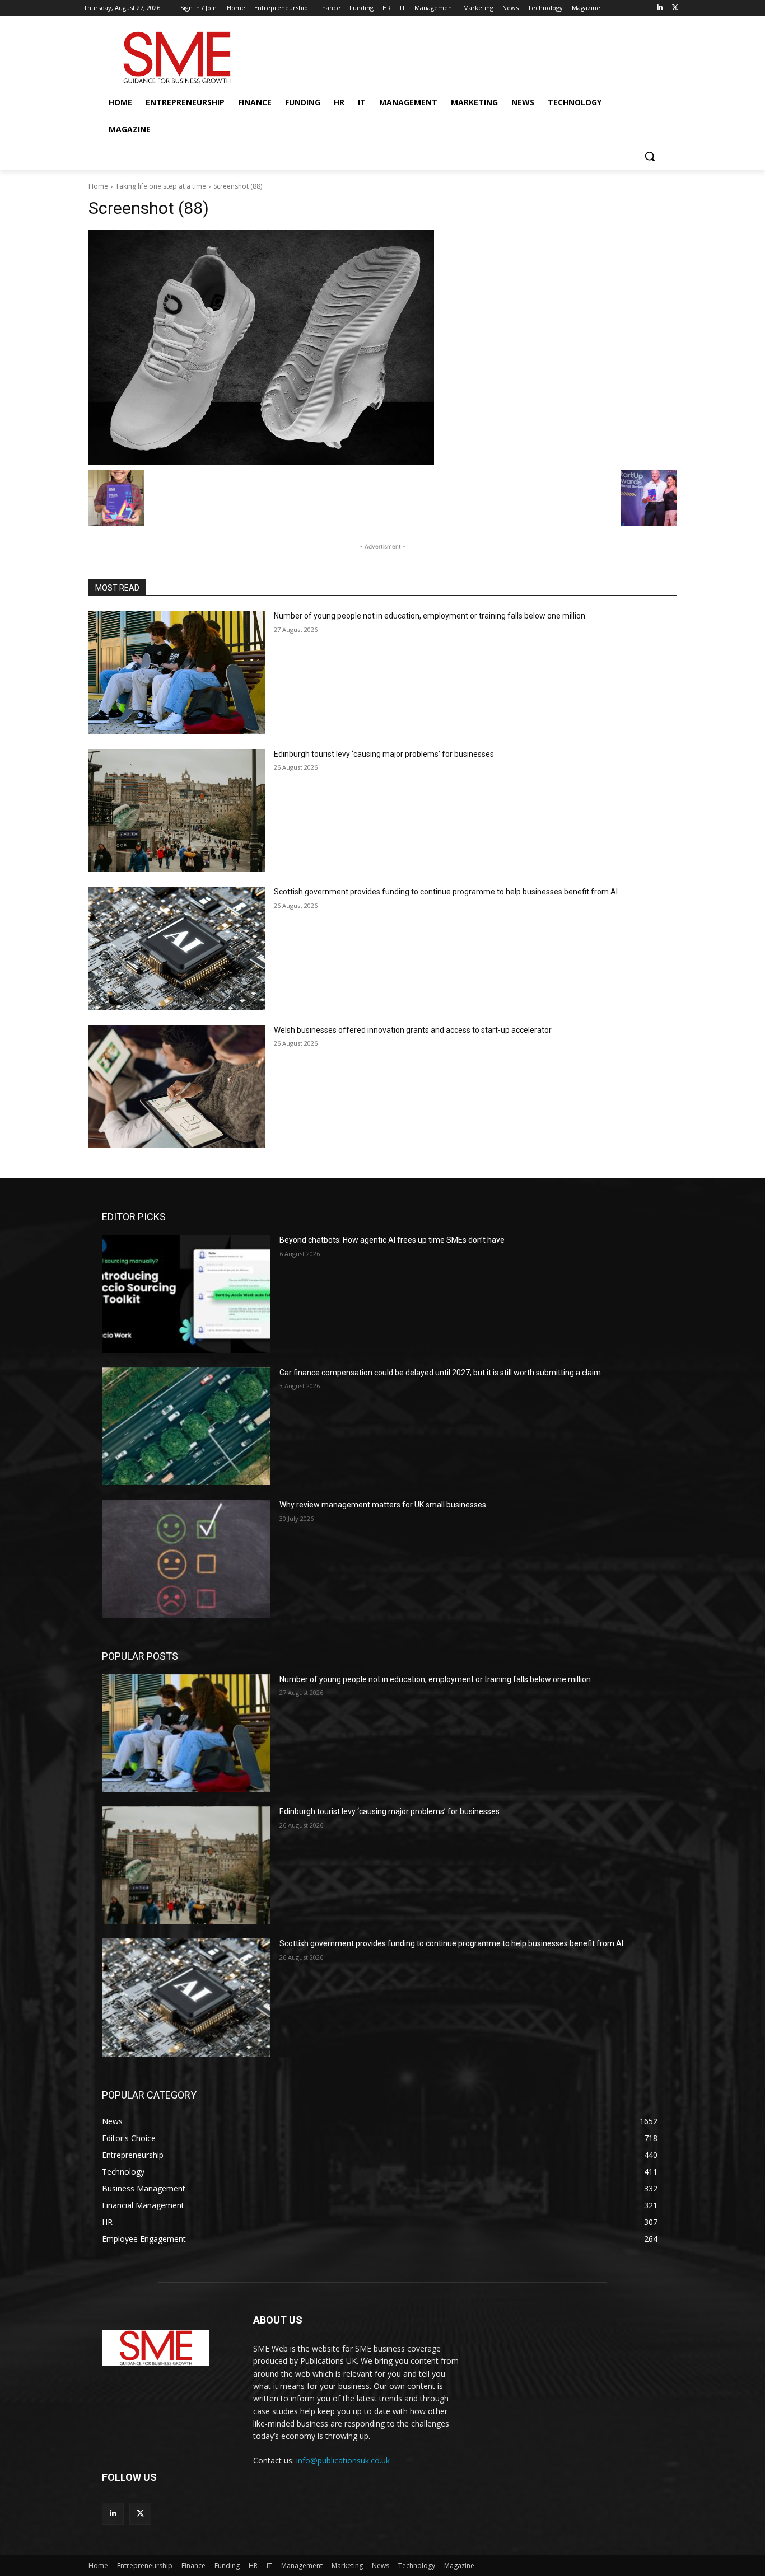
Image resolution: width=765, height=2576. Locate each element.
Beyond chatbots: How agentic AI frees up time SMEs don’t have (392, 1240)
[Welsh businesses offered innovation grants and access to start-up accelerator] (177, 1087)
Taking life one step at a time (161, 186)
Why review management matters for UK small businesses (383, 1505)
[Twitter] (675, 8)
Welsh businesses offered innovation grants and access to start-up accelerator (413, 1030)
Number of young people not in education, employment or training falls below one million (430, 616)
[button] (650, 156)
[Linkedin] (659, 8)
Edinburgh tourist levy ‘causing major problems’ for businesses (384, 754)
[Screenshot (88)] (382, 347)
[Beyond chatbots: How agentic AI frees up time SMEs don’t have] (186, 1294)
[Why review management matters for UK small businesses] (186, 1558)
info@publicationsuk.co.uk (343, 2460)
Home (98, 186)
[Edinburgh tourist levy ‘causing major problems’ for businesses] (177, 811)
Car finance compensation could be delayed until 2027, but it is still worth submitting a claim (440, 1373)
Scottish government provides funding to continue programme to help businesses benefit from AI (446, 892)
